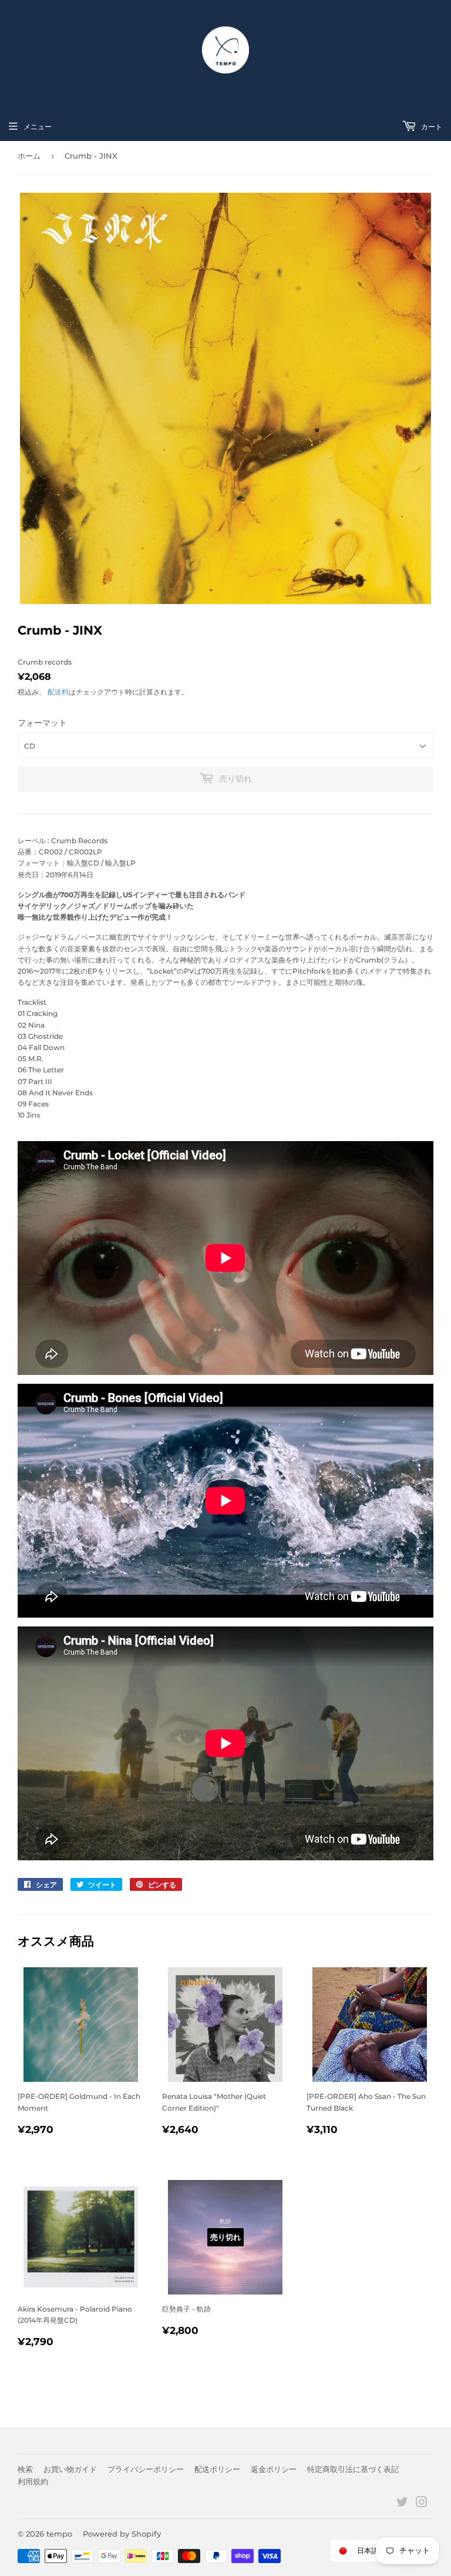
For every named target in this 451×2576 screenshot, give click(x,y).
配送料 (58, 692)
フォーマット (42, 723)
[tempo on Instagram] (422, 2504)
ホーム (29, 156)
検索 (25, 2469)
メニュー (38, 127)
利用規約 (33, 2481)
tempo (59, 2534)
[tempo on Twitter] (402, 2504)
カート (431, 127)
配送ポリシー (217, 2469)
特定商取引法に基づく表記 (353, 2469)
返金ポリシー (274, 2469)
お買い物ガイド (70, 2469)
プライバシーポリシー (146, 2469)
